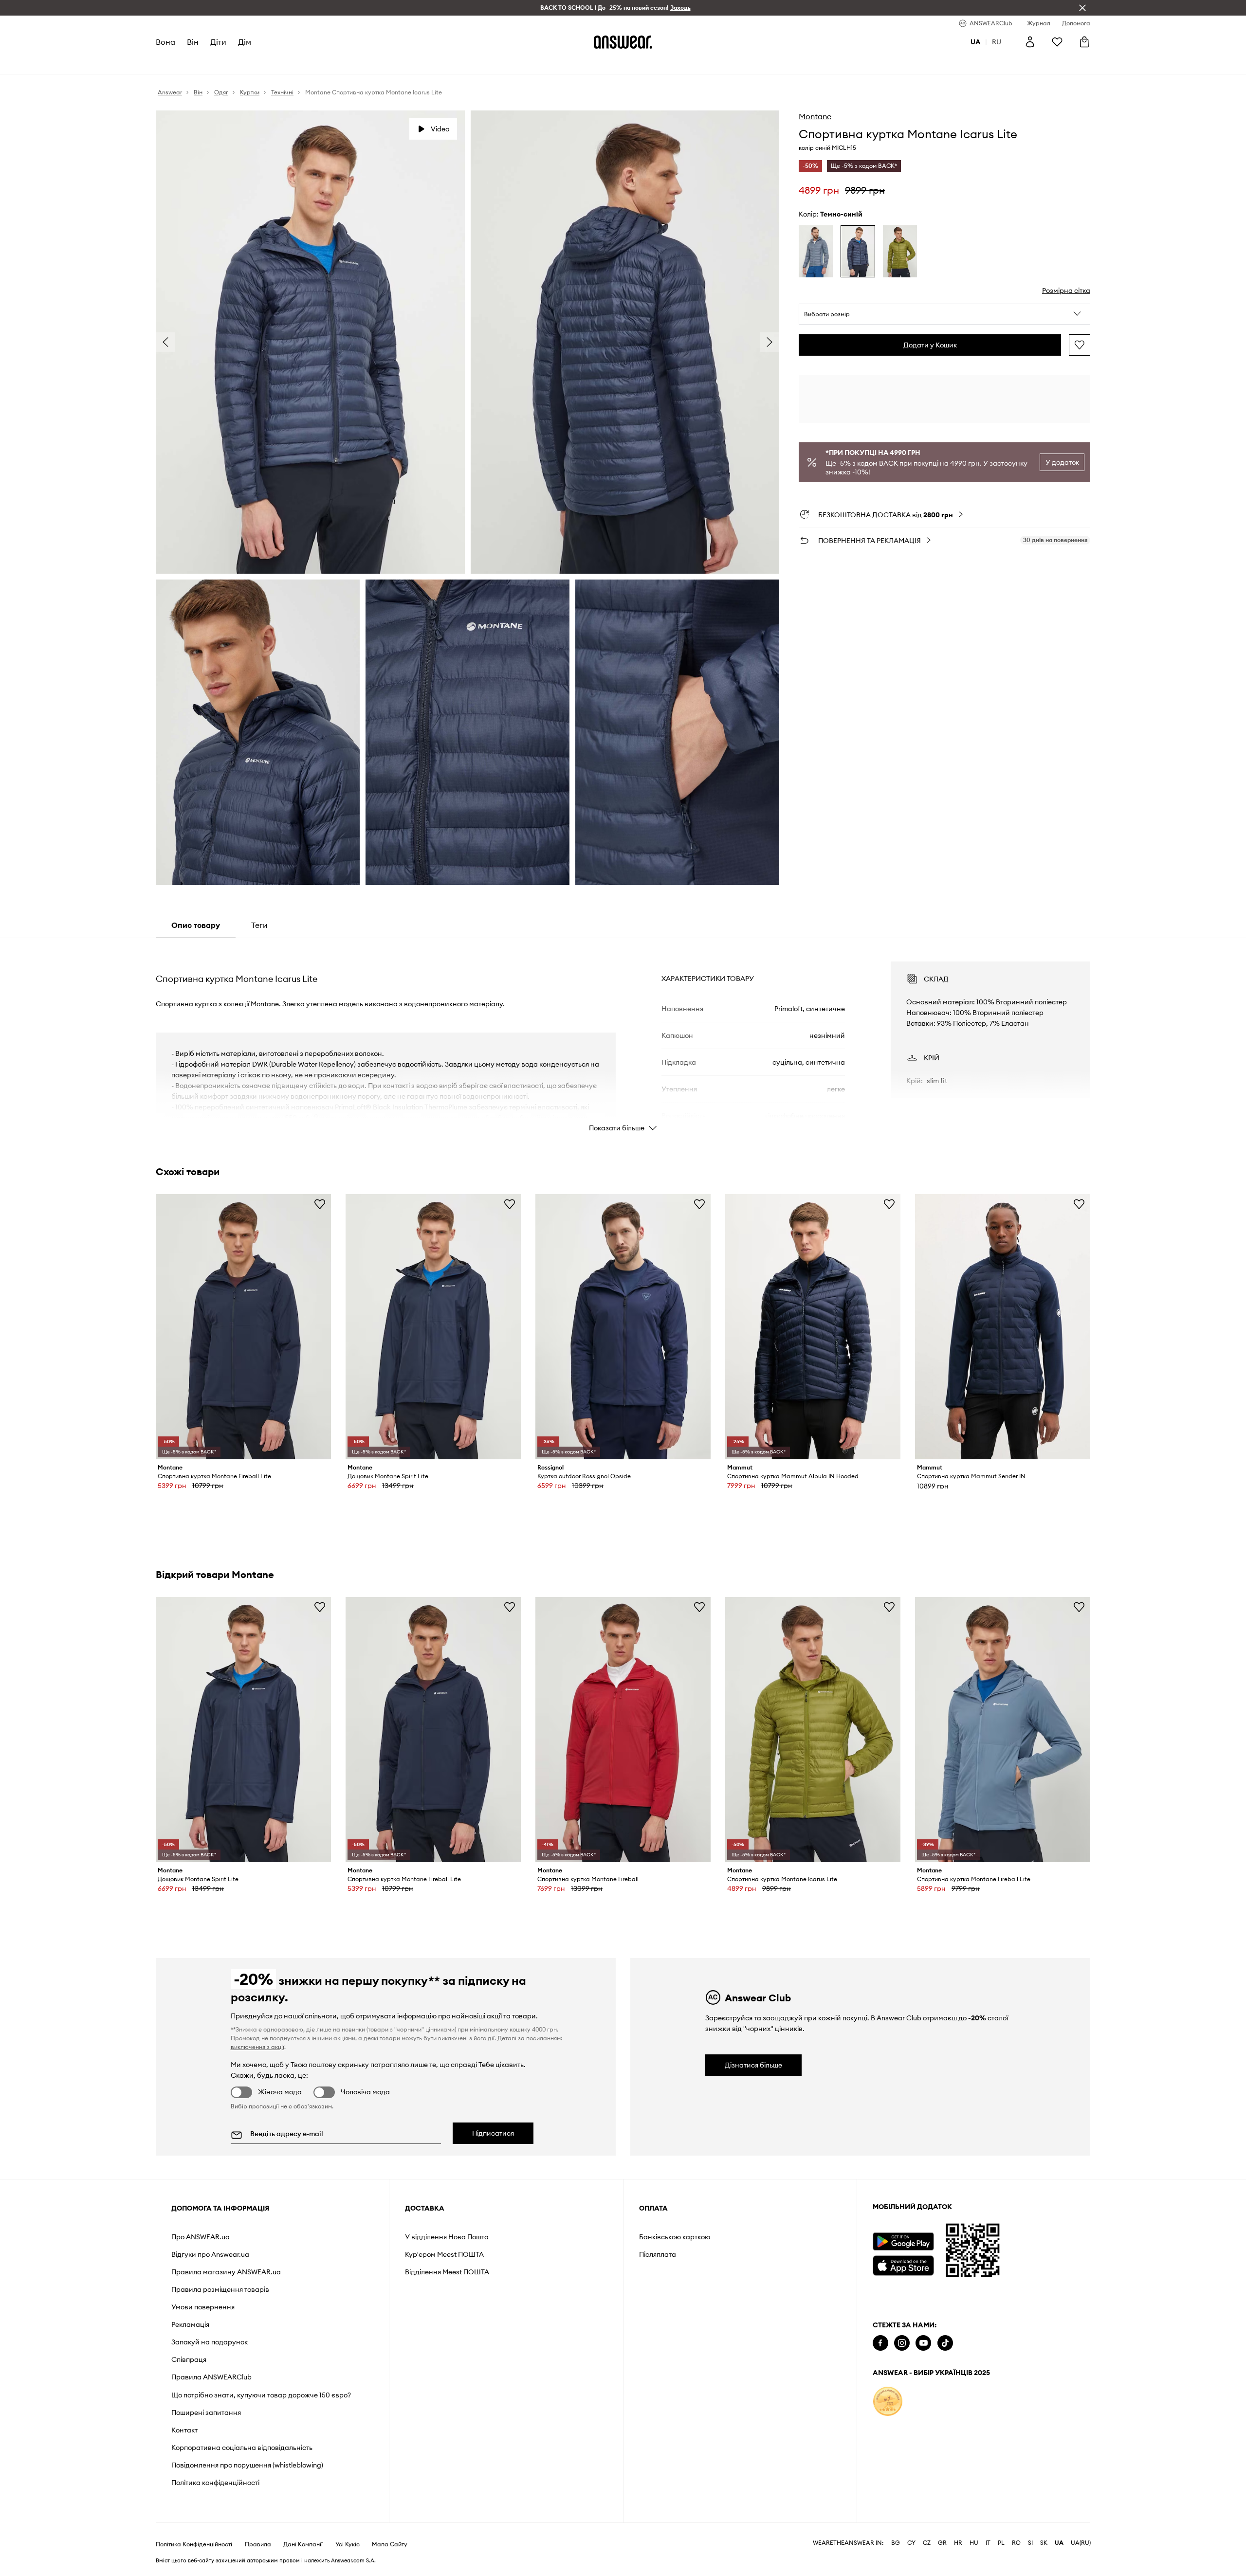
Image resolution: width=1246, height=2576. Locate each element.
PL (1001, 2543)
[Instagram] (902, 2343)
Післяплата (658, 2254)
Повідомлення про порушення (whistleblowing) (247, 2465)
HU (974, 2543)
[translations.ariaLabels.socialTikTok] (945, 2343)
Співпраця (189, 2359)
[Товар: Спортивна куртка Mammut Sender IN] (1003, 1327)
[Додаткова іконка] (888, 2401)
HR (958, 2543)
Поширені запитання (206, 2413)
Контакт (184, 2430)
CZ (927, 2543)
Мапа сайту (390, 2544)
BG (896, 2543)
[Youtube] (923, 2343)
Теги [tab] (259, 925)
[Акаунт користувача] (1030, 42)
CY (911, 2543)
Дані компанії (303, 2544)
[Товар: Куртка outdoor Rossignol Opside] (623, 1327)
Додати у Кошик (930, 345)
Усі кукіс (348, 2544)
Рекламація (190, 2324)
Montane (815, 116)
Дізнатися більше (753, 2065)
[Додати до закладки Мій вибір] (1080, 345)
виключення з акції (257, 2047)
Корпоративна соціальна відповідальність (242, 2448)
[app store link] (903, 2264)
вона (165, 42)
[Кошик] (1084, 42)
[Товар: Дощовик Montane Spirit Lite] (433, 1327)
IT (988, 2543)
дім (245, 42)
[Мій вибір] (1057, 42)
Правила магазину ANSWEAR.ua (226, 2272)
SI (1030, 2543)
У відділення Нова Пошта (447, 2237)
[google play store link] (903, 2241)
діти (218, 42)
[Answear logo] (623, 42)
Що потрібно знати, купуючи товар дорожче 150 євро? (261, 2395)
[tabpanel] (623, 1038)
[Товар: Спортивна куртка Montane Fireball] (623, 1730)
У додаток (1062, 462)
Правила (258, 2544)
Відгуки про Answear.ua (210, 2254)
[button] (944, 314)
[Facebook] (880, 2343)
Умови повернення (203, 2307)
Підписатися (493, 2133)
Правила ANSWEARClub (211, 2377)
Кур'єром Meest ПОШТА (444, 2254)
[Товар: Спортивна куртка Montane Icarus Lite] (813, 1730)
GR (942, 2543)
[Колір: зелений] (900, 251)
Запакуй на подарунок (210, 2342)
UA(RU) (1081, 2543)
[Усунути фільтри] (1082, 8)
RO (1016, 2543)
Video (440, 129)
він (193, 42)
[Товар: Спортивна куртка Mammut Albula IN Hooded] (813, 1327)
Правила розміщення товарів (220, 2289)
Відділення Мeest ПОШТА (447, 2272)
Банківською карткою (675, 2237)
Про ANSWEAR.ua (201, 2237)
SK (1044, 2543)
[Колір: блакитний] (816, 251)
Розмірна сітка (1066, 290)
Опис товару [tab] (196, 925)
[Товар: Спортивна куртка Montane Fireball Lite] (243, 1327)
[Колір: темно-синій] (858, 251)
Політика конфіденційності (215, 2483)
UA (1059, 2543)
